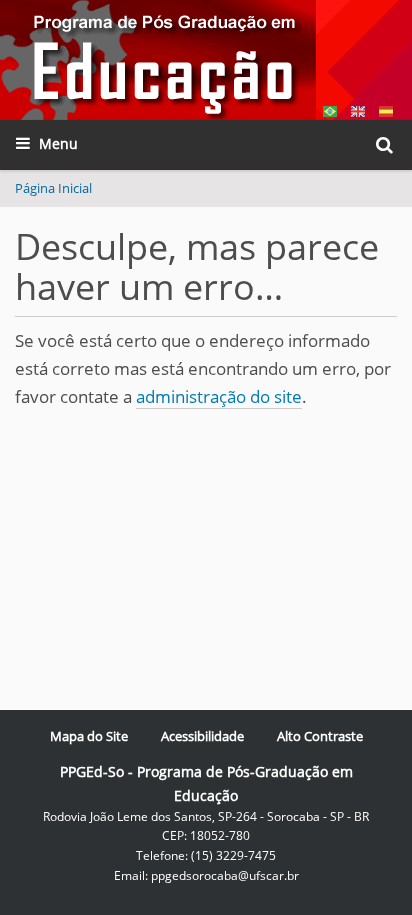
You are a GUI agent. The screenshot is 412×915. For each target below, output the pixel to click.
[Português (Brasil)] (158, 60)
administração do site (219, 396)
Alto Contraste (320, 736)
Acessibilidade (202, 736)
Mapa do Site (89, 736)
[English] (358, 109)
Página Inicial (53, 188)
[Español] (386, 109)
